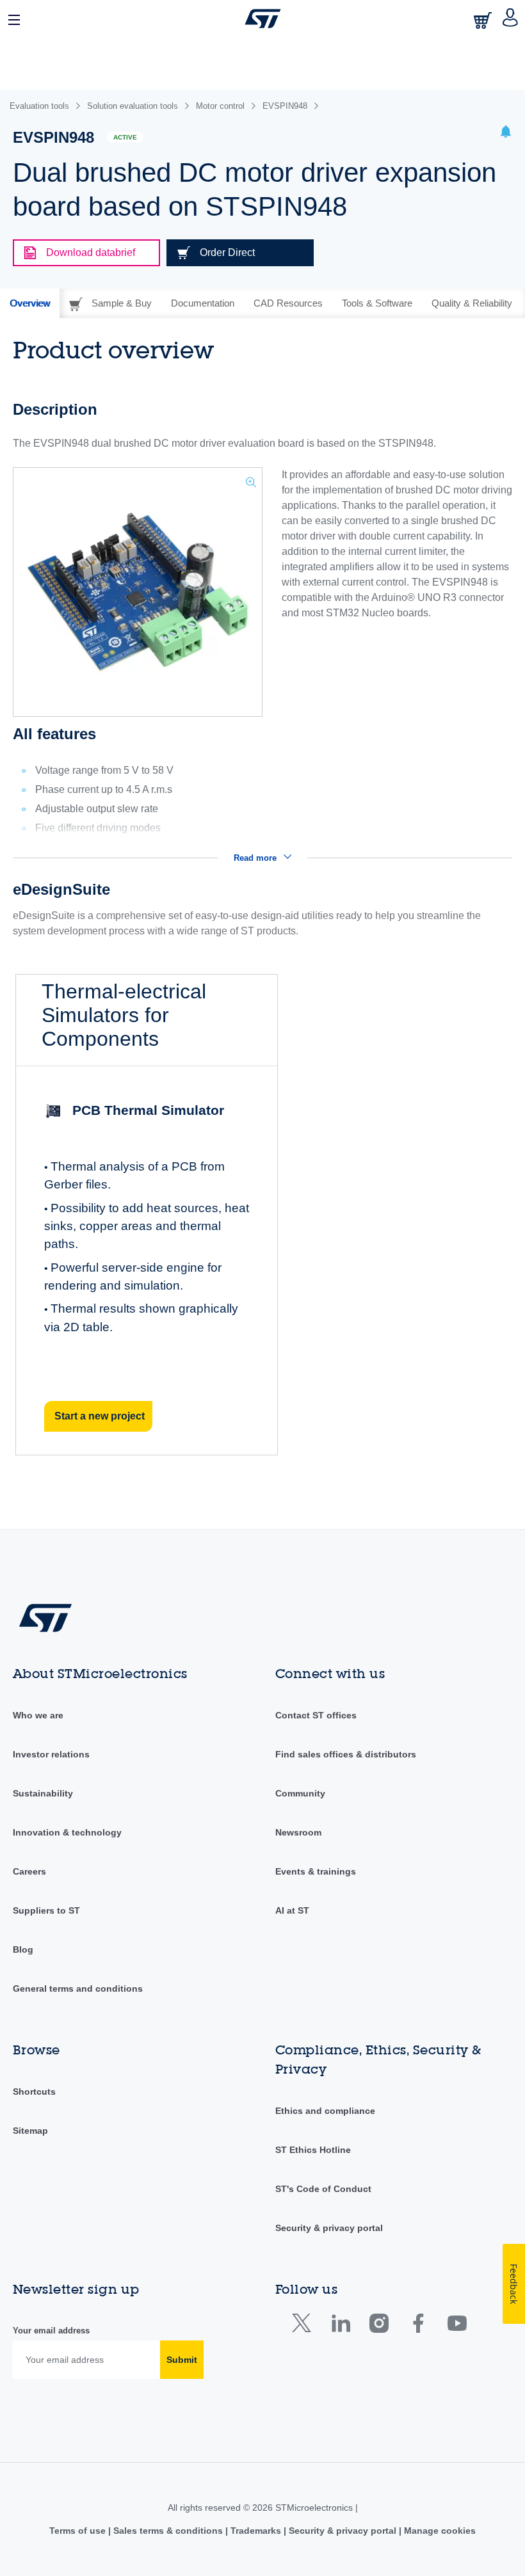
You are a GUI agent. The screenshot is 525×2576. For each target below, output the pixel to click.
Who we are (38, 1715)
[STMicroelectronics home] (263, 19)
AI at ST (292, 1910)
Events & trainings (316, 1871)
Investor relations (51, 1754)
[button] (15, 19)
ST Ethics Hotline (313, 2150)
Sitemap (30, 2131)
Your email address (51, 2331)
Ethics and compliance (325, 2111)
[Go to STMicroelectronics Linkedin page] (340, 2326)
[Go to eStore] (484, 20)
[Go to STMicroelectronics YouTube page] (457, 2326)
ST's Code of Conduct (323, 2189)
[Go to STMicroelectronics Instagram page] (379, 2326)
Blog (23, 1949)
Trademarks (256, 2531)
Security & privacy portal (329, 2228)
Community (300, 1793)
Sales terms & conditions (168, 2531)
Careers (29, 1871)
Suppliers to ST (46, 1910)
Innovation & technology (67, 1832)
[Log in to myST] (511, 19)
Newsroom (298, 1832)
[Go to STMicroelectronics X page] (304, 2326)
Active (125, 137)
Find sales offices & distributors (346, 1754)
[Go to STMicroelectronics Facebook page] (418, 2326)
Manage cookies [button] (439, 2531)
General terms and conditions (78, 1988)
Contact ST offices (316, 1715)
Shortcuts (34, 2092)
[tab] (30, 303)
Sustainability (43, 1793)
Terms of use (79, 2531)
